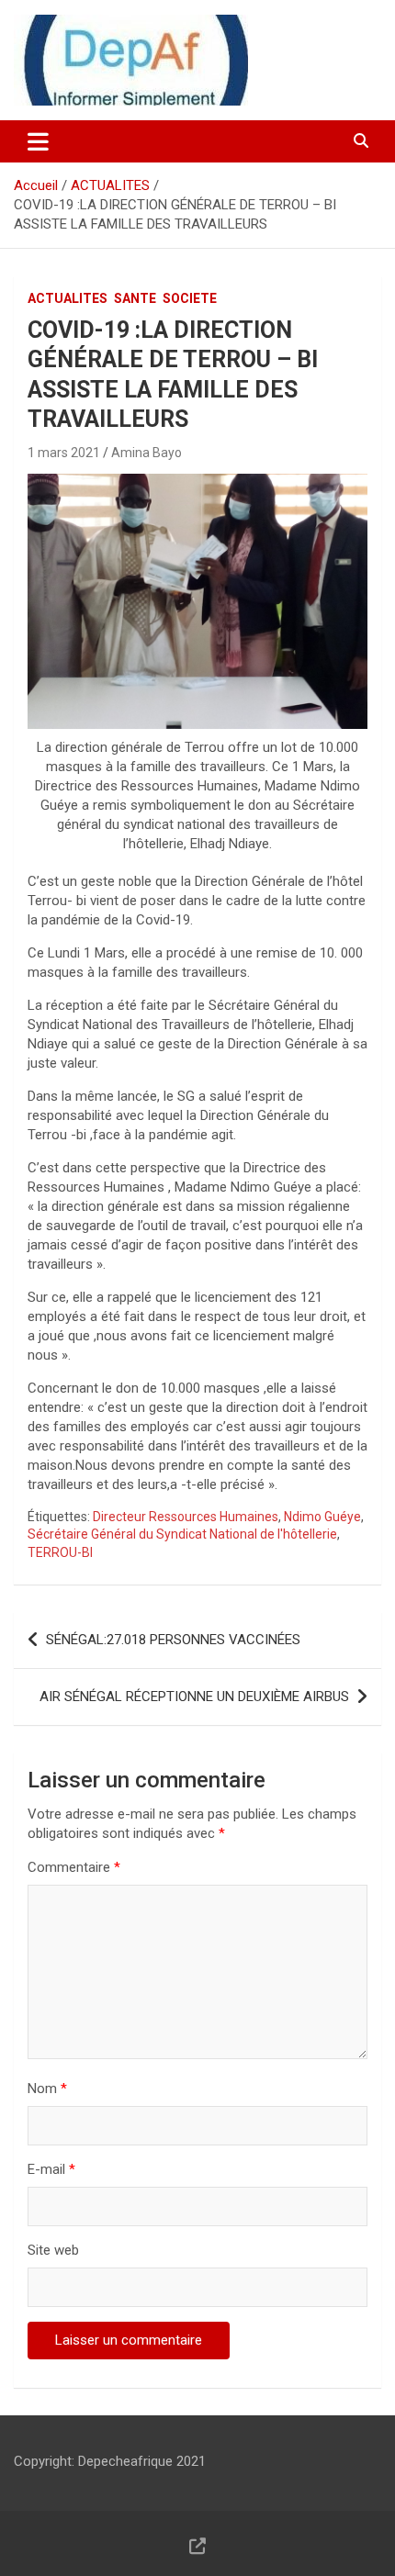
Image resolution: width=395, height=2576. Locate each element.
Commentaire (74, 1867)
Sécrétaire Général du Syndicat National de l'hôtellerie (182, 1534)
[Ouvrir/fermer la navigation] (38, 141)
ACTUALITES (68, 298)
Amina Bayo (147, 453)
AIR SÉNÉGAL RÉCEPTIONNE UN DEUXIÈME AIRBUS (194, 1697)
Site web (53, 2250)
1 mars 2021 (64, 453)
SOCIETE (190, 298)
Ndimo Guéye (322, 1517)
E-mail (51, 2169)
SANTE (135, 298)
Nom (47, 2089)
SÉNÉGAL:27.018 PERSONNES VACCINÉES (173, 1640)
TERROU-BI (60, 1552)
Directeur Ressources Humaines (186, 1517)
